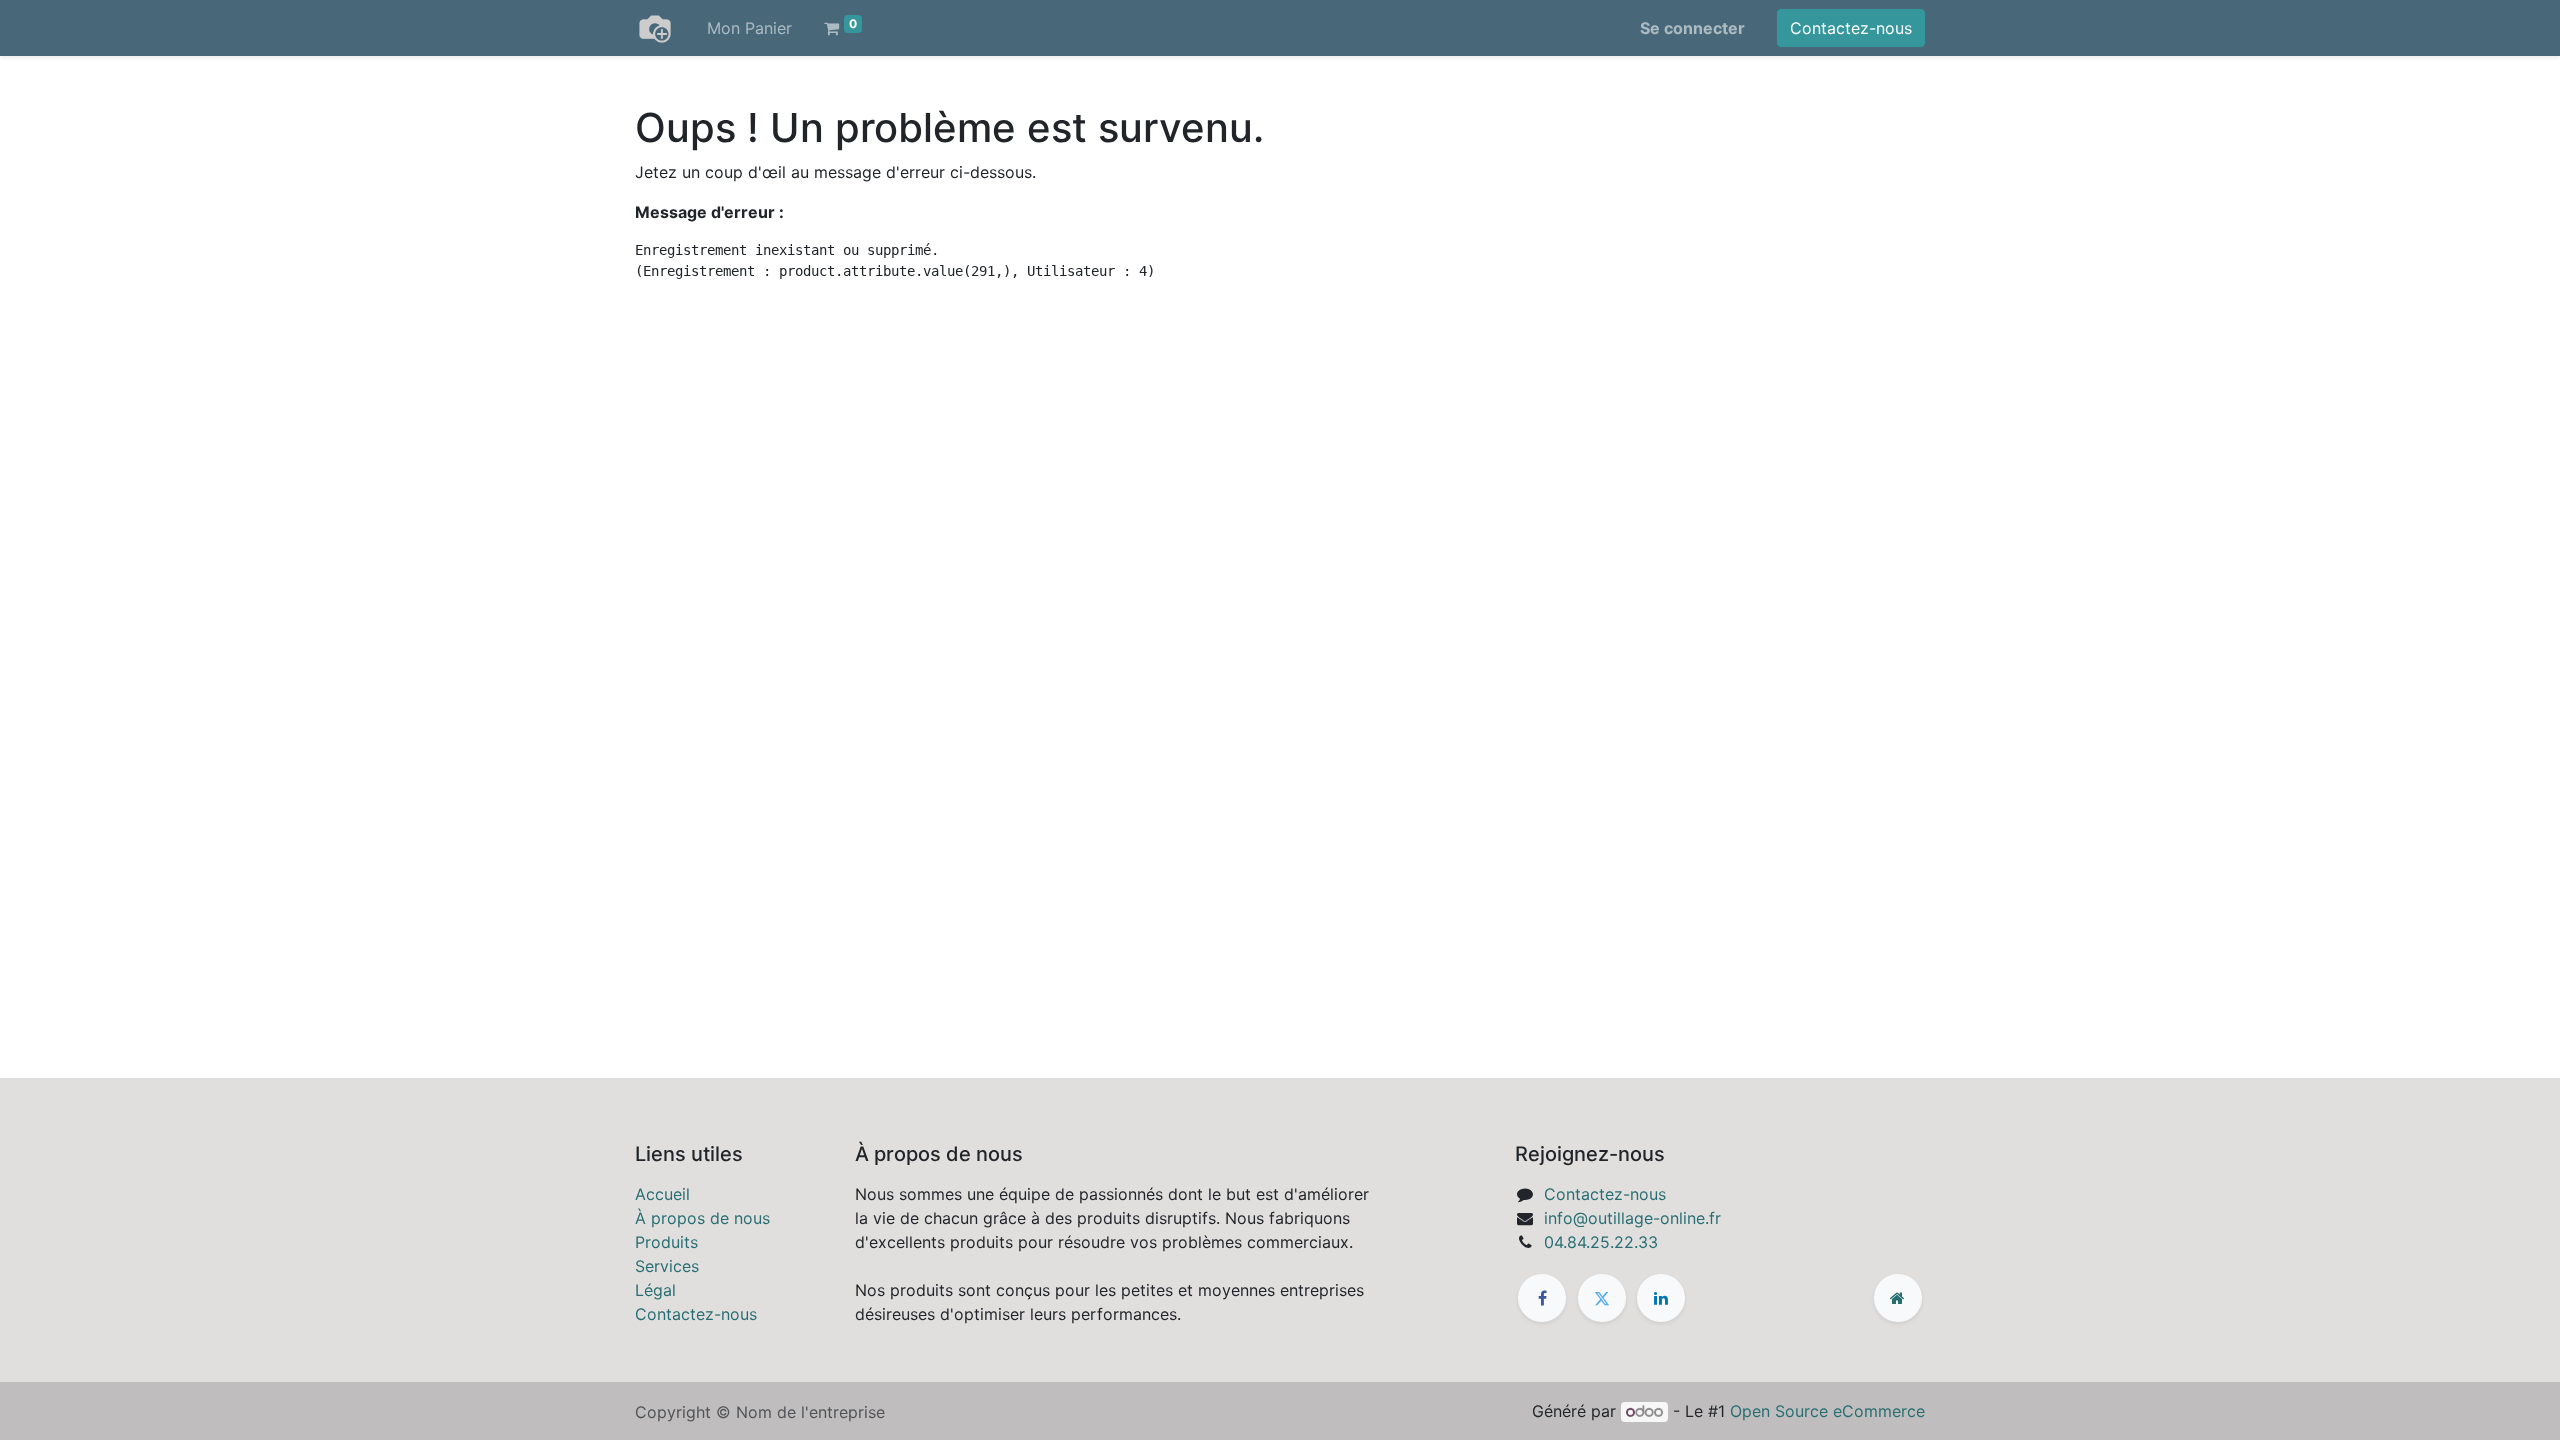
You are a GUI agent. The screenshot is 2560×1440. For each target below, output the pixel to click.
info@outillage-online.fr (1632, 1218)
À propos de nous (702, 1218)
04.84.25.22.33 (1601, 1242)
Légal (655, 1290)
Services (667, 1266)
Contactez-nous (1851, 28)
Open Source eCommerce (1827, 1411)
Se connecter (1692, 28)
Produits (666, 1242)
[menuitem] (749, 28)
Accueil (662, 1194)
